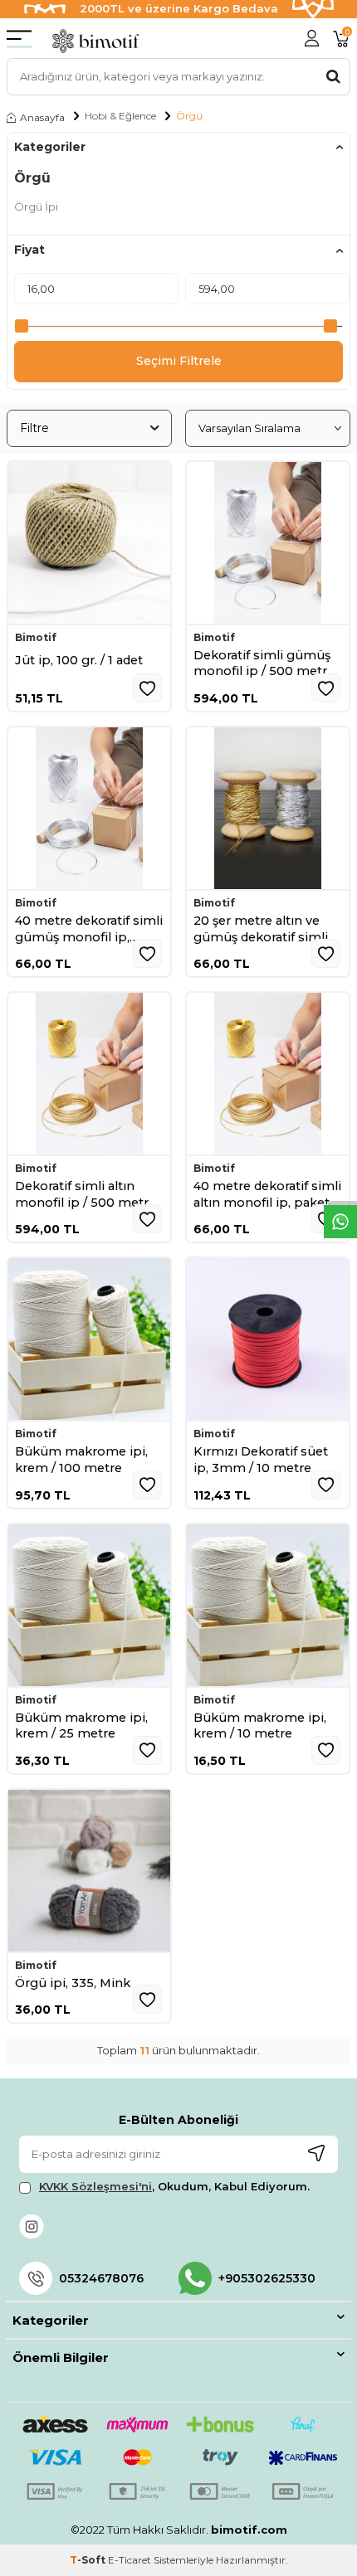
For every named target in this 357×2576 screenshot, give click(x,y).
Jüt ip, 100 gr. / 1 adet (79, 660)
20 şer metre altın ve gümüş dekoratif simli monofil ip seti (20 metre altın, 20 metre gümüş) (261, 929)
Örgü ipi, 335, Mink (73, 1983)
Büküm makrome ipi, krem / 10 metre (260, 1726)
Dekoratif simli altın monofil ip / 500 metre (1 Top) (86, 1195)
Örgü (189, 116)
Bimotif (36, 638)
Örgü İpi (36, 207)
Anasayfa (42, 117)
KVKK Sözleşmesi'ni (95, 2186)
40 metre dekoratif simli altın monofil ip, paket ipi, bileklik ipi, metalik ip (267, 1195)
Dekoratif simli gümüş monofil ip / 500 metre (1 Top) (264, 664)
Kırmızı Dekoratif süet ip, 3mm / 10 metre (261, 1460)
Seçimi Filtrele (179, 361)
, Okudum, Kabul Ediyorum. (174, 2186)
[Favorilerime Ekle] (147, 688)
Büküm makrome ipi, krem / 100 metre (81, 1460)
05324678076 (101, 2278)
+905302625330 (267, 2278)
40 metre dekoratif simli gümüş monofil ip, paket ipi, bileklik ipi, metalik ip (89, 929)
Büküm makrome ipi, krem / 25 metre (81, 1726)
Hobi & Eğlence (120, 116)
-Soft (89, 2560)
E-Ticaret (130, 2560)
